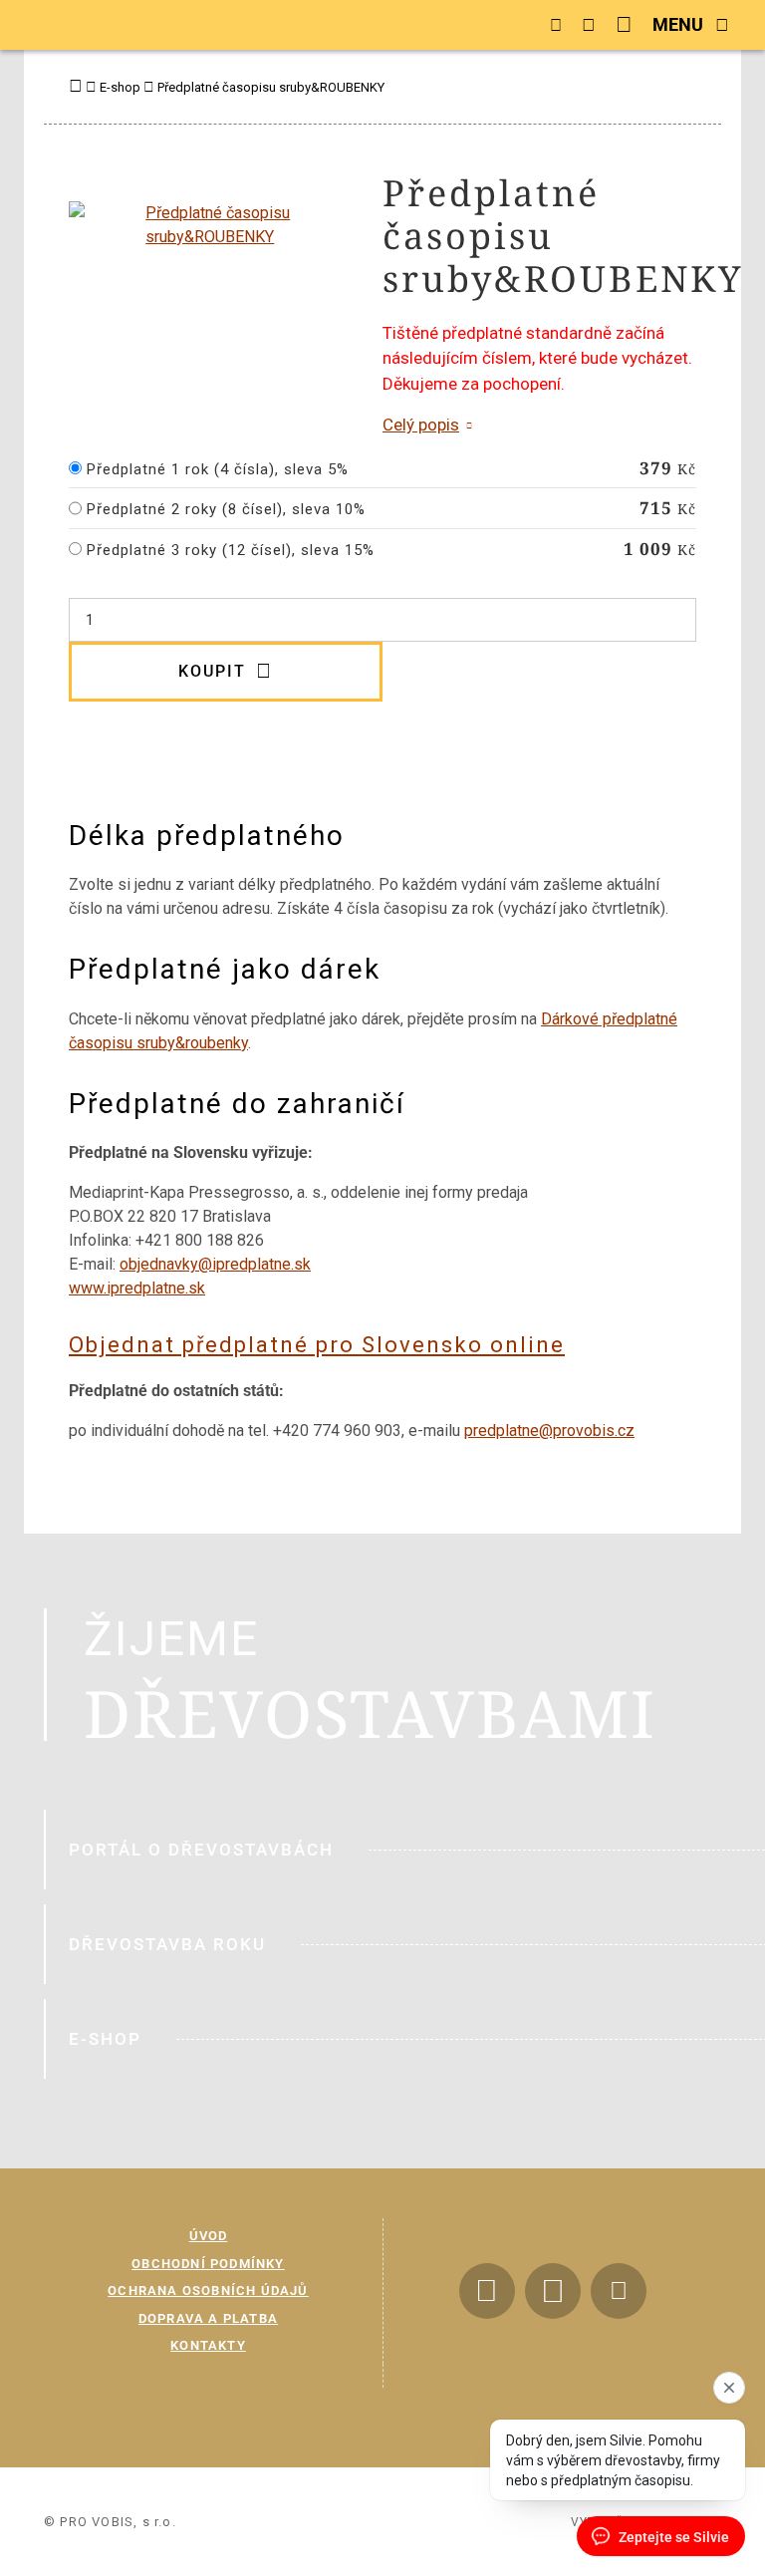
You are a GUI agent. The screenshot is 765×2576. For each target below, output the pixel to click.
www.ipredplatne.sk (137, 1288)
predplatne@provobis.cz (549, 1431)
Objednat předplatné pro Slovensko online (317, 1345)
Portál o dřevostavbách (201, 1850)
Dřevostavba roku (167, 1944)
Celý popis (421, 425)
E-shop (105, 2039)
